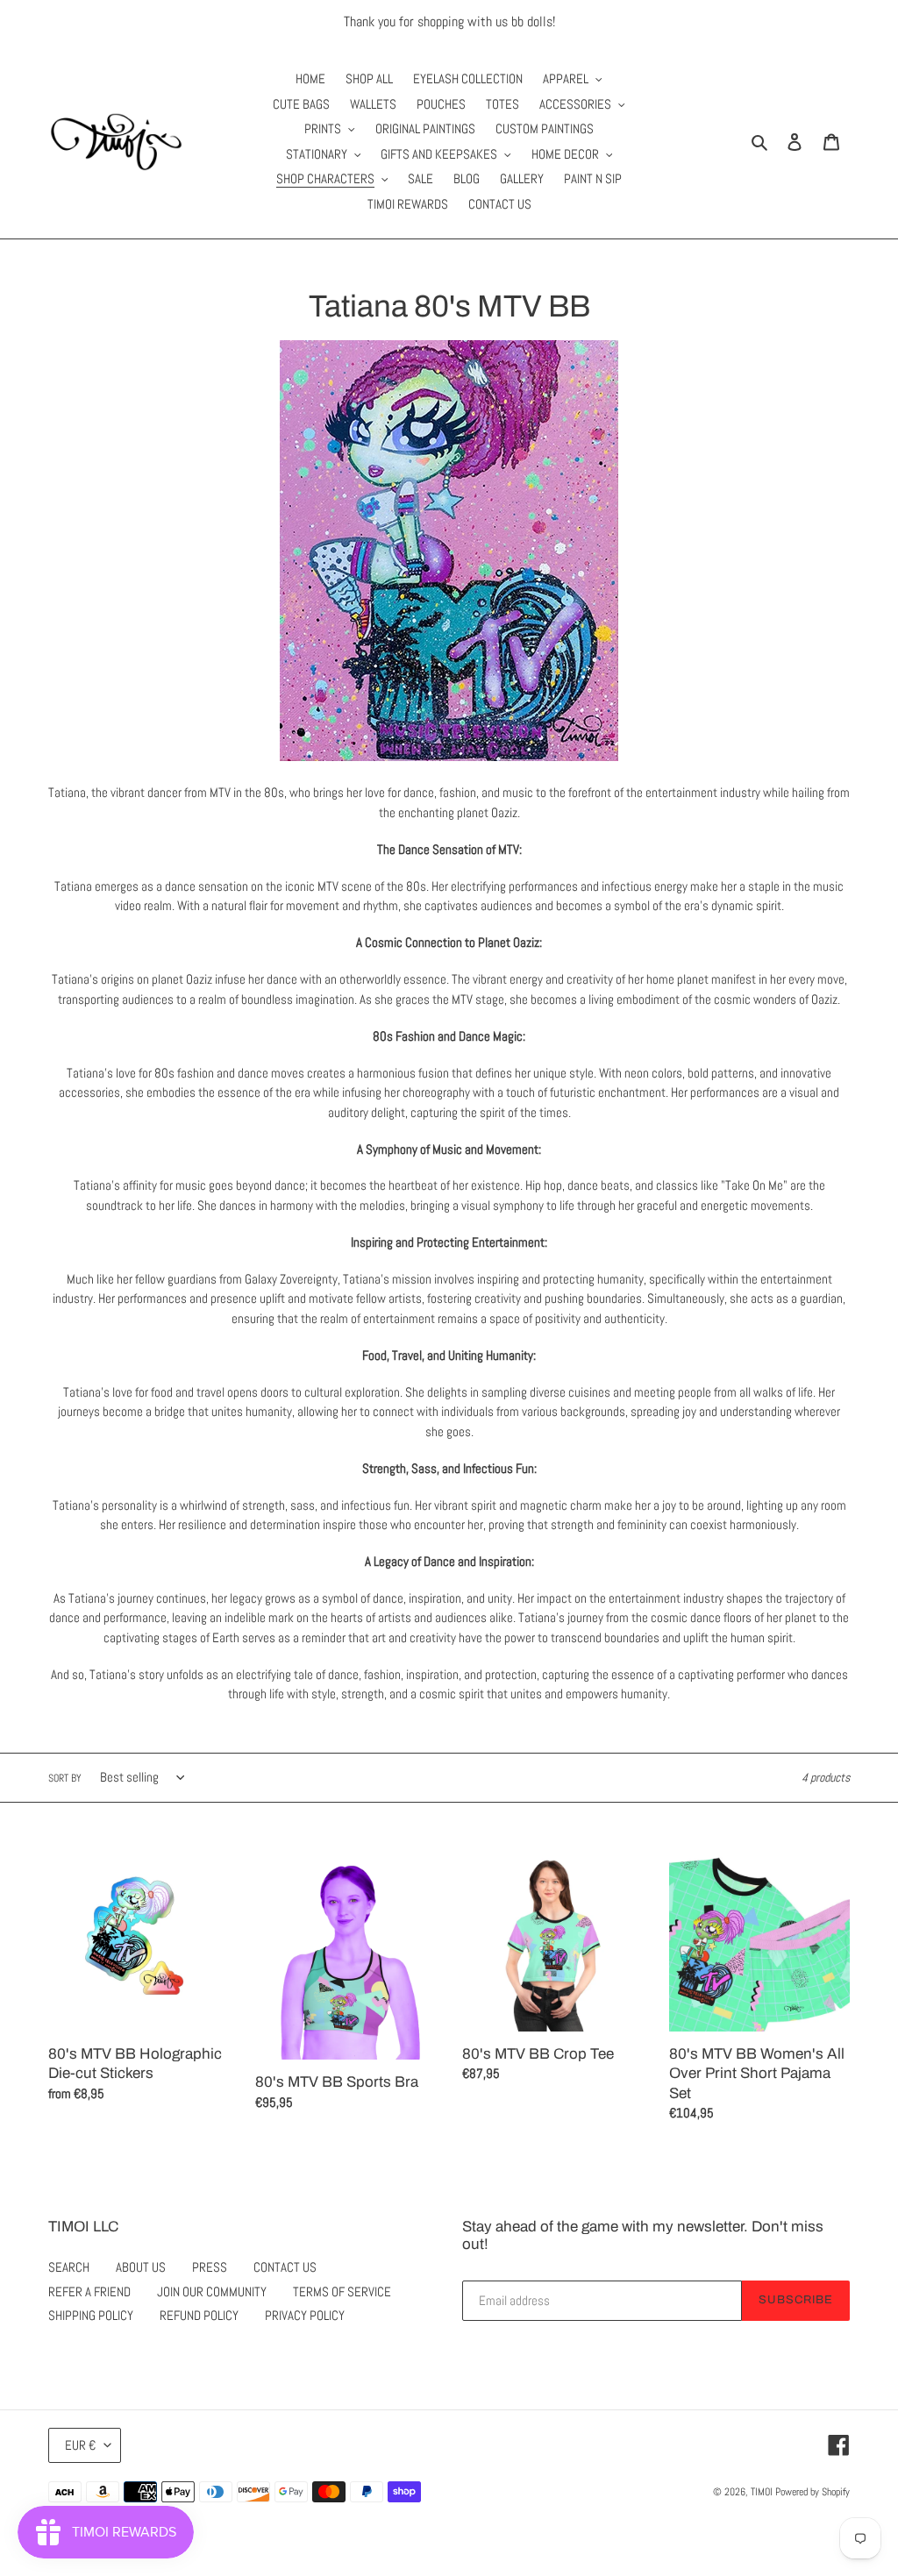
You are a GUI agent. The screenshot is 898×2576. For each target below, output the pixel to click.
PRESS (210, 2267)
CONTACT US (285, 2267)
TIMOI (762, 2492)
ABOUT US (141, 2267)
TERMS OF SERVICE (342, 2291)
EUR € (80, 2445)
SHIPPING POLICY (91, 2315)
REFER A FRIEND (89, 2291)
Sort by (65, 1778)
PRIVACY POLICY (305, 2315)
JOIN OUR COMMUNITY (212, 2291)
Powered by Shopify (812, 2492)
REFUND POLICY (199, 2315)
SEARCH (69, 2267)
